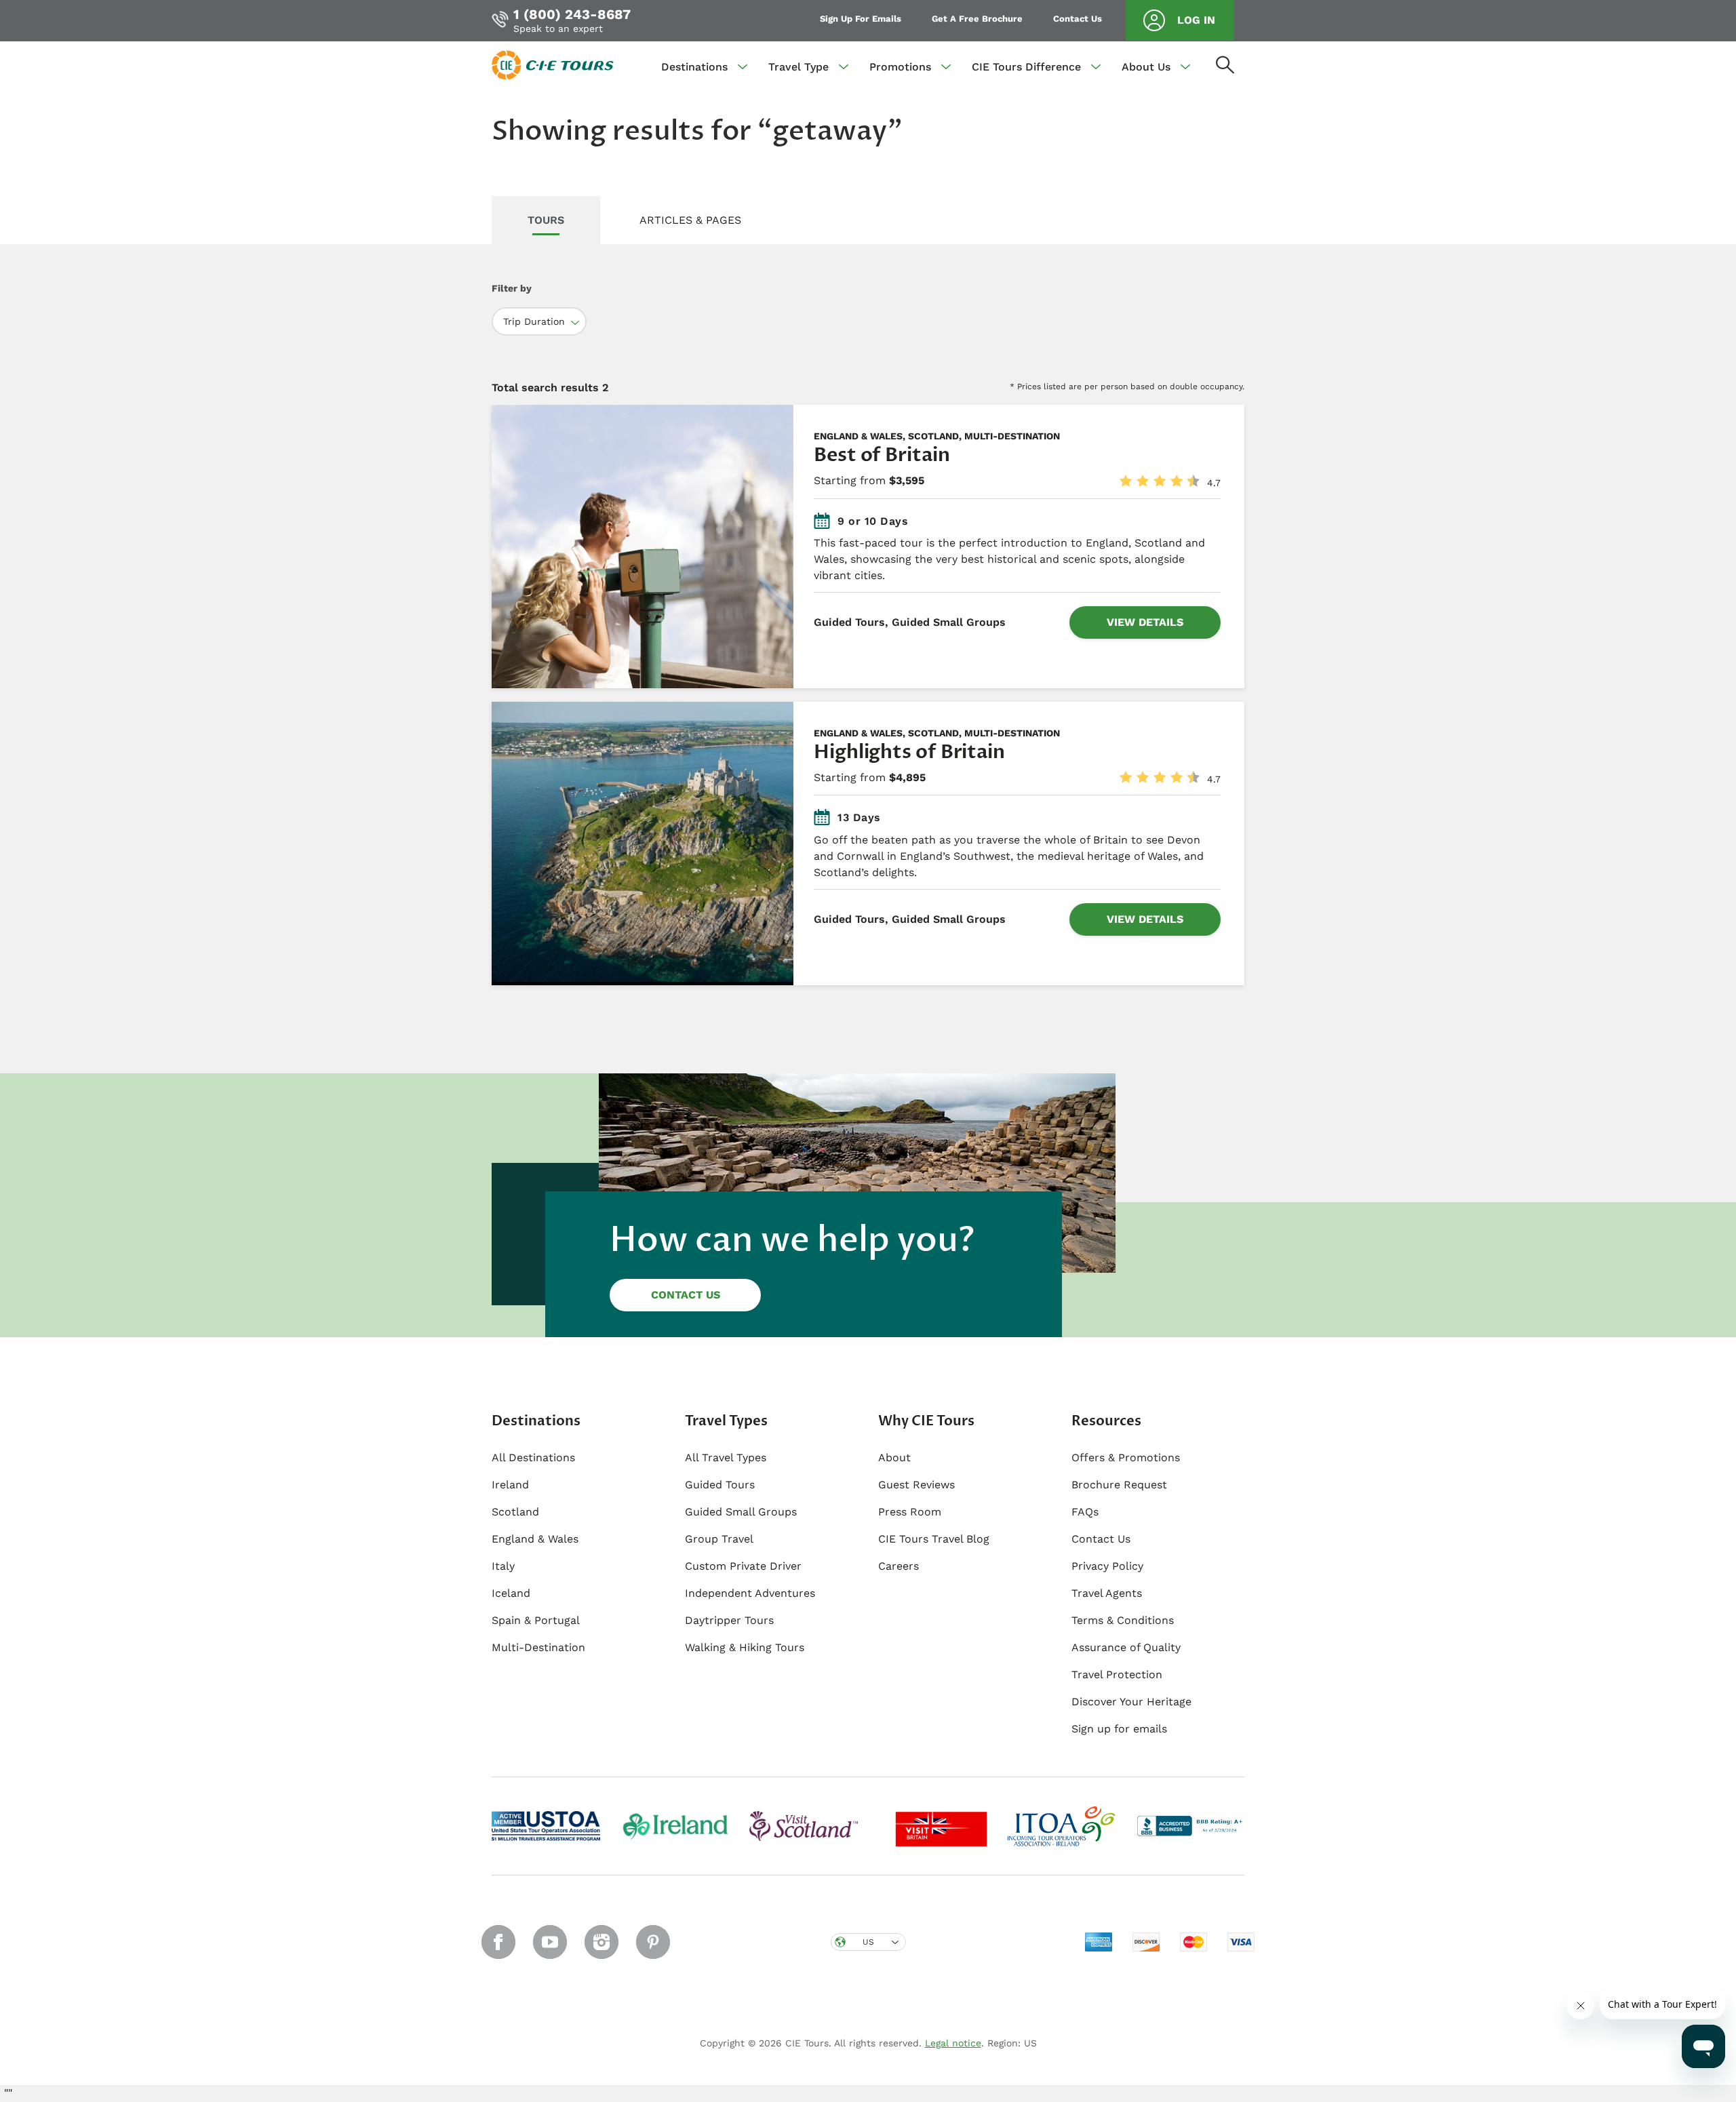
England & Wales (535, 1539)
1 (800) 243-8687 (572, 14)
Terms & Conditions (1123, 1620)
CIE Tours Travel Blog (934, 1539)
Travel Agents (1107, 1593)
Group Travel (719, 1539)
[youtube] (550, 1942)
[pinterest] (653, 1942)
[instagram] (601, 1942)
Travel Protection (1117, 1674)
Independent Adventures (750, 1593)
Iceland (511, 1593)
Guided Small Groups (741, 1512)
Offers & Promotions (1126, 1457)
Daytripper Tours (729, 1620)
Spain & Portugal (536, 1620)
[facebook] (498, 1942)
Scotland (515, 1512)
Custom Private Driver (743, 1566)
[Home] (553, 64)
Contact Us (1078, 19)
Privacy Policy (1107, 1566)
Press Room (910, 1512)
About (894, 1457)
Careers (899, 1566)
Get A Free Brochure (977, 19)
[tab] (546, 221)
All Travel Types (726, 1457)
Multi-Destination (538, 1647)
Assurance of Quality (1126, 1647)
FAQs (1085, 1512)
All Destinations (533, 1457)
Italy (503, 1566)
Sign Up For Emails (861, 19)
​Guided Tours (720, 1485)
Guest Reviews (916, 1485)
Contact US (686, 1295)
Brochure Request (1119, 1485)
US (868, 1942)
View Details (1145, 622)
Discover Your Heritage (1131, 1702)
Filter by (512, 288)
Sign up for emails (1119, 1729)
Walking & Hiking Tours (745, 1647)
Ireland (510, 1485)
